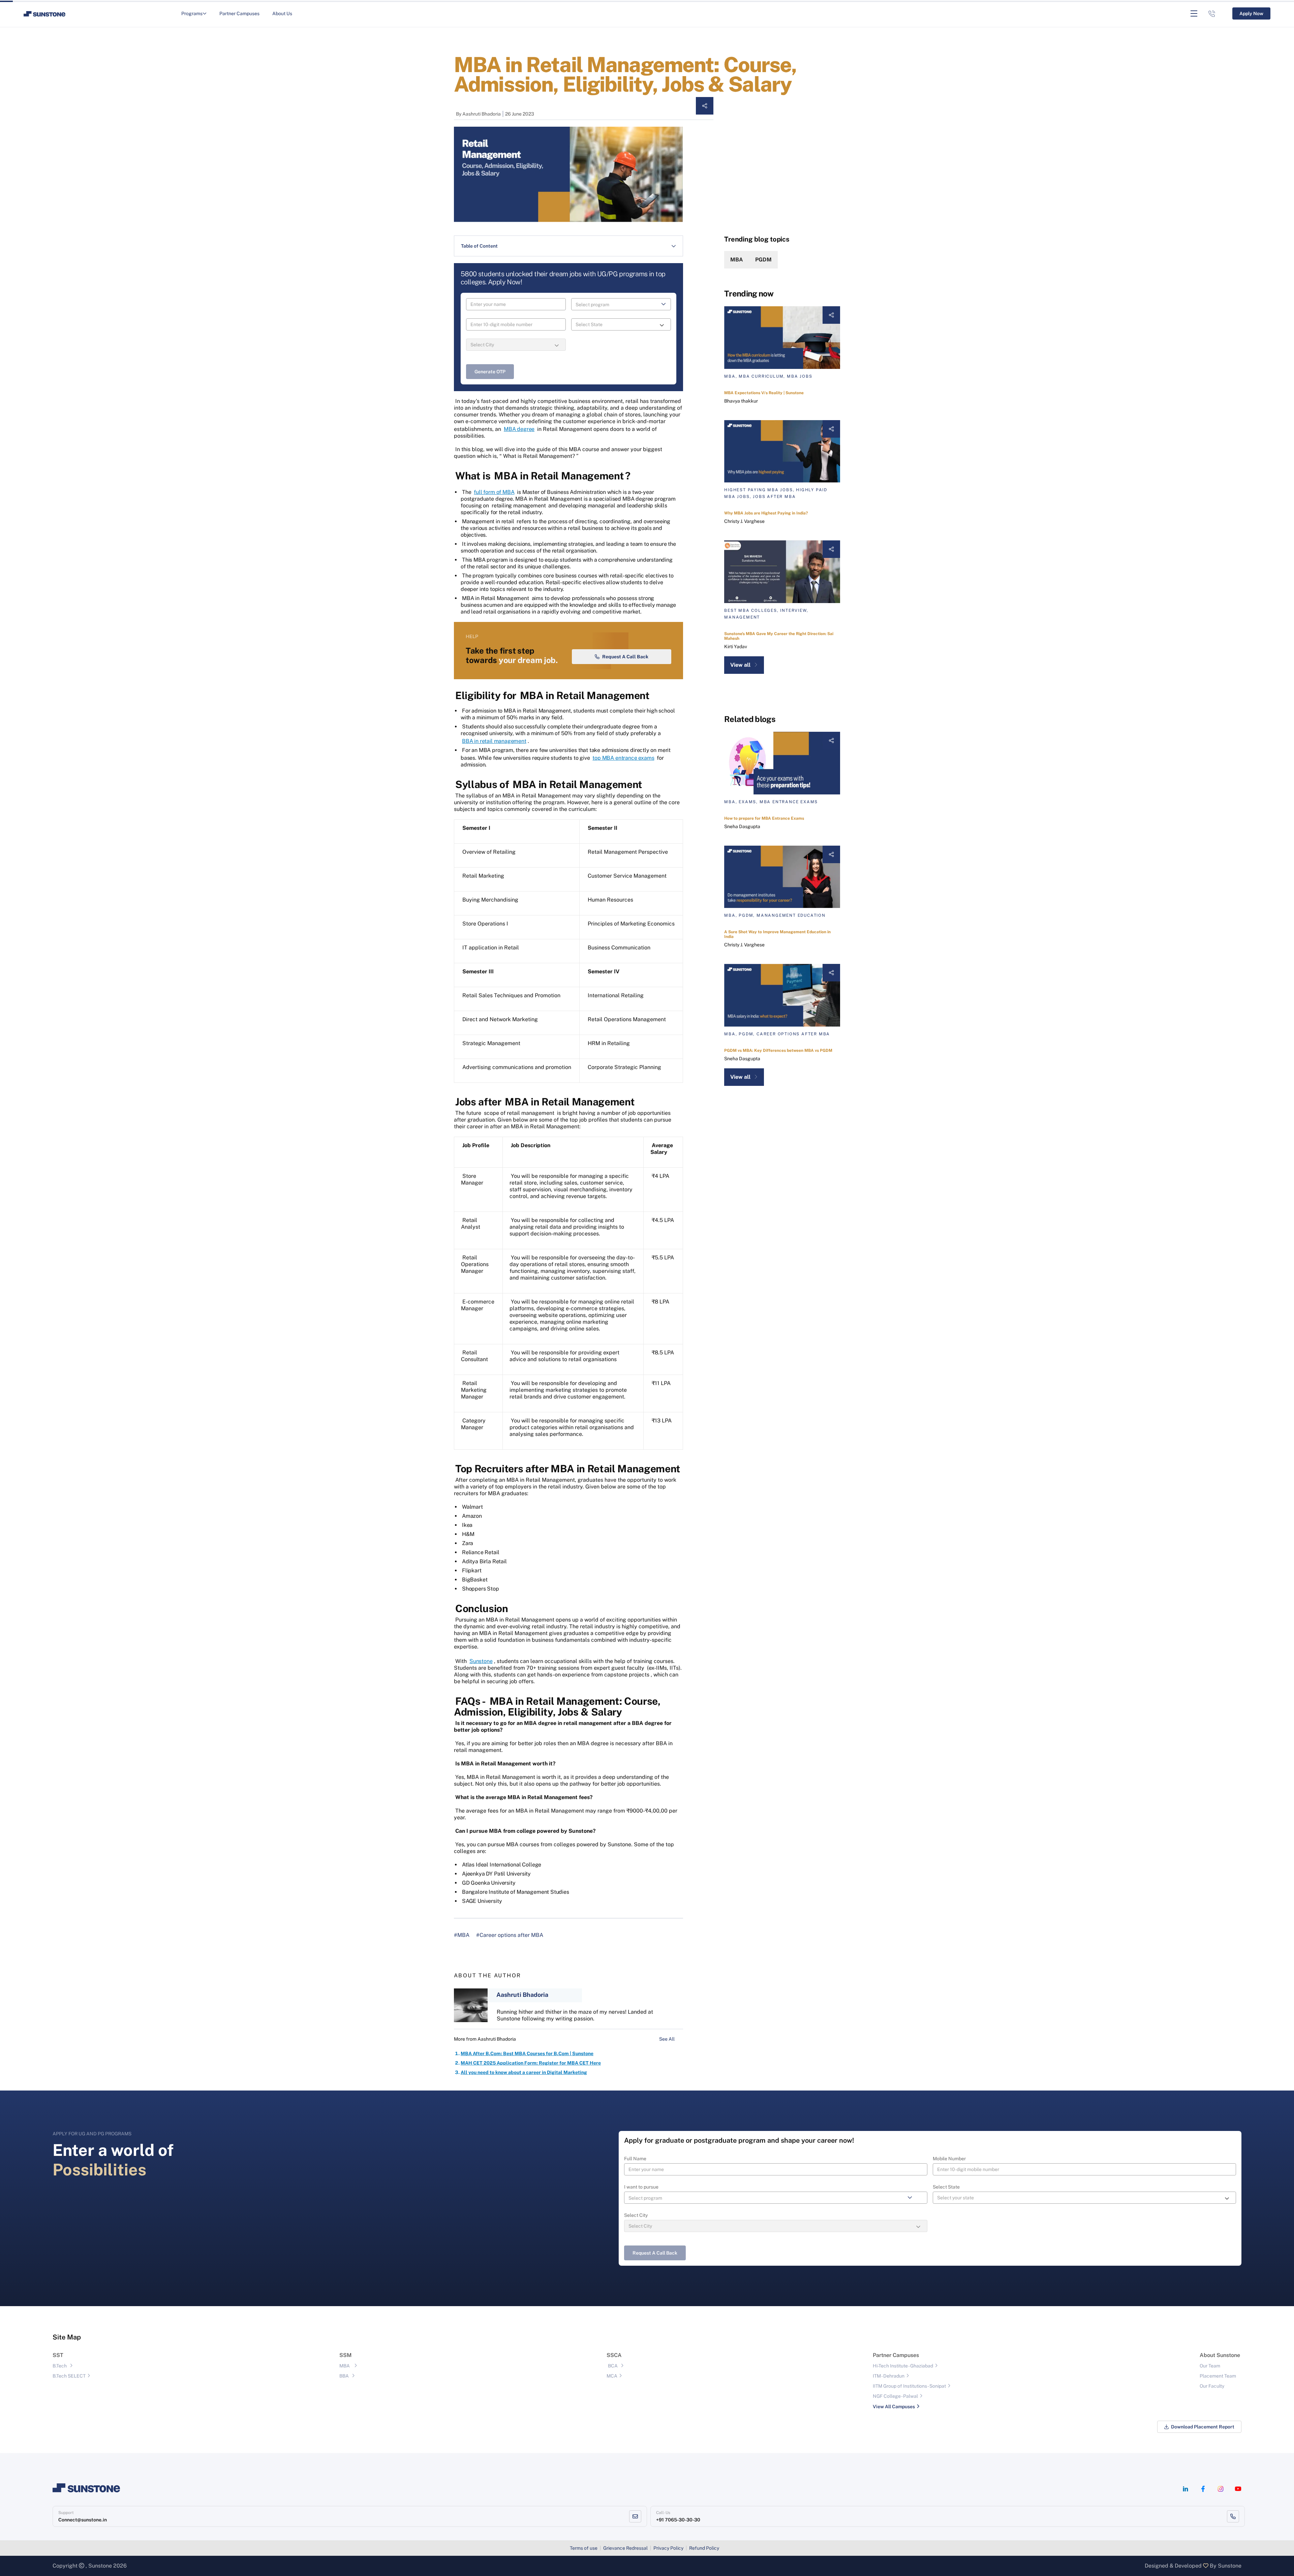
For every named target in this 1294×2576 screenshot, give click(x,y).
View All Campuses (894, 2407)
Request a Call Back (625, 657)
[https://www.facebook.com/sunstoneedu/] (1203, 2489)
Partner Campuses (239, 13)
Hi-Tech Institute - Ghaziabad (903, 2366)
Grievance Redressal (625, 2548)
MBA (737, 260)
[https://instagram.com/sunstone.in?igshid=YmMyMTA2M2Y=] (1221, 2489)
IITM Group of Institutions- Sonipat (909, 2386)
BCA (613, 2366)
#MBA (462, 1935)
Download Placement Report (1203, 2427)
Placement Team (1218, 2376)
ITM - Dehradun (889, 2376)
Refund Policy (704, 2548)
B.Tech (60, 2366)
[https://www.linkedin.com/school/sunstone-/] (1185, 2489)
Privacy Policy (668, 2548)
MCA (612, 2376)
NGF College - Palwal (895, 2396)
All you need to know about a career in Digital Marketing (524, 2072)
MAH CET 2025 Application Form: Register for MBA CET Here (531, 2063)
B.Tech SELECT (69, 2376)
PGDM (763, 260)
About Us (282, 13)
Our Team (1210, 2366)
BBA (344, 2376)
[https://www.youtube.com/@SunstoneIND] (1238, 2489)
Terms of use (584, 2548)
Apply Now (1251, 13)
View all (740, 665)
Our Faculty (1212, 2386)
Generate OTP (490, 372)
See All (667, 2039)
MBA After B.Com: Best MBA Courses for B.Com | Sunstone (527, 2053)
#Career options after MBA (510, 1935)
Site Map (67, 2337)
